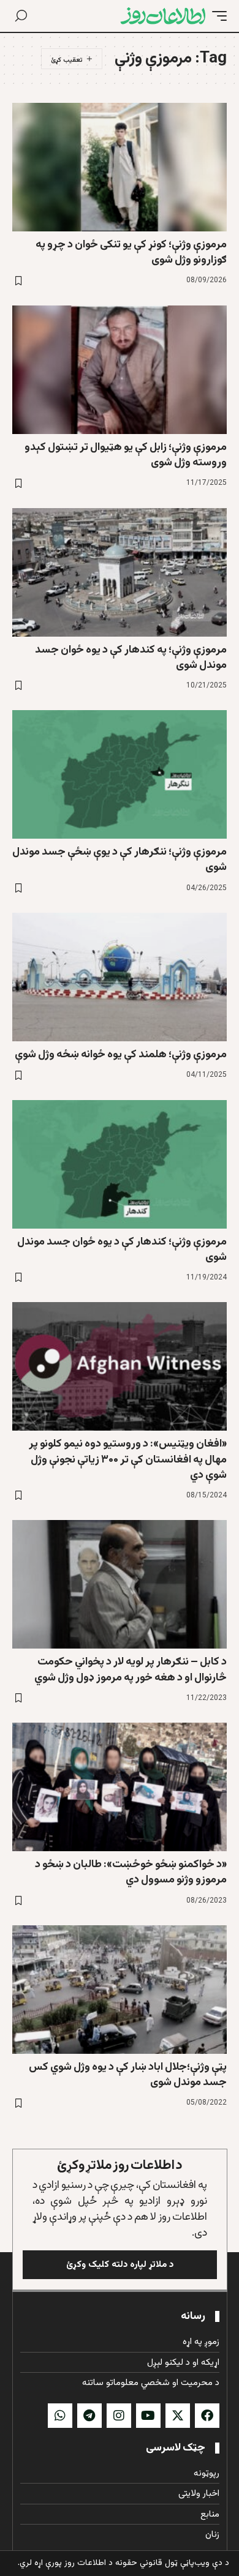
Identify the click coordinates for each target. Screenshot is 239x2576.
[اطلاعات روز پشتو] (163, 16)
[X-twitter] (178, 2416)
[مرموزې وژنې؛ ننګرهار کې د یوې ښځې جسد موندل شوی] (120, 774)
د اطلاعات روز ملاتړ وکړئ (120, 2166)
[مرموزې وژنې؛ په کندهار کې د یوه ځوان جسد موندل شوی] (120, 572)
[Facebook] (207, 2416)
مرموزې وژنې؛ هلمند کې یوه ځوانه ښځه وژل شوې (121, 1055)
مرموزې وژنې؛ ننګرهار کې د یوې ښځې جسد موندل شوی (120, 860)
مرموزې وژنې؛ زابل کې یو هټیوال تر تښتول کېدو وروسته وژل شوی (126, 455)
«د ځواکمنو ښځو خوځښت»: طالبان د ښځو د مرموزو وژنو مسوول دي (131, 1872)
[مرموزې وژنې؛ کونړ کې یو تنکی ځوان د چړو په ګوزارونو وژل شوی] (120, 167)
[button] (216, 16)
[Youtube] (148, 2416)
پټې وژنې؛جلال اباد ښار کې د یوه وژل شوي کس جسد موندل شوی (128, 2075)
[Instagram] (119, 2416)
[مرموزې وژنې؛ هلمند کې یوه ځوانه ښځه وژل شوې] (120, 977)
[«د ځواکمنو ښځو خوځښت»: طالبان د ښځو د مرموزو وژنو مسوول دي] (120, 1787)
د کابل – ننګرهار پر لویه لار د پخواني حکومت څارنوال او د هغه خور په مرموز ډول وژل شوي (131, 1670)
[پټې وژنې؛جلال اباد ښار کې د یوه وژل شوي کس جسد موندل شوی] (120, 1990)
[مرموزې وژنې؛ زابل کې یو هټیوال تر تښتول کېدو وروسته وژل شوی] (120, 370)
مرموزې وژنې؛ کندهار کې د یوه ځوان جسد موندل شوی (122, 1250)
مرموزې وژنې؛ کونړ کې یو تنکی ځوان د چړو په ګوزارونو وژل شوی (131, 253)
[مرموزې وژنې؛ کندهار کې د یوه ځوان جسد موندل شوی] (120, 1164)
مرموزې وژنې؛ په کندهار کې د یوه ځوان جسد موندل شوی (131, 658)
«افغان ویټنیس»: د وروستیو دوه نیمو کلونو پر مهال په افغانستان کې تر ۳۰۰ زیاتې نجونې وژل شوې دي (128, 1459)
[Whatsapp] (60, 2416)
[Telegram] (89, 2416)
